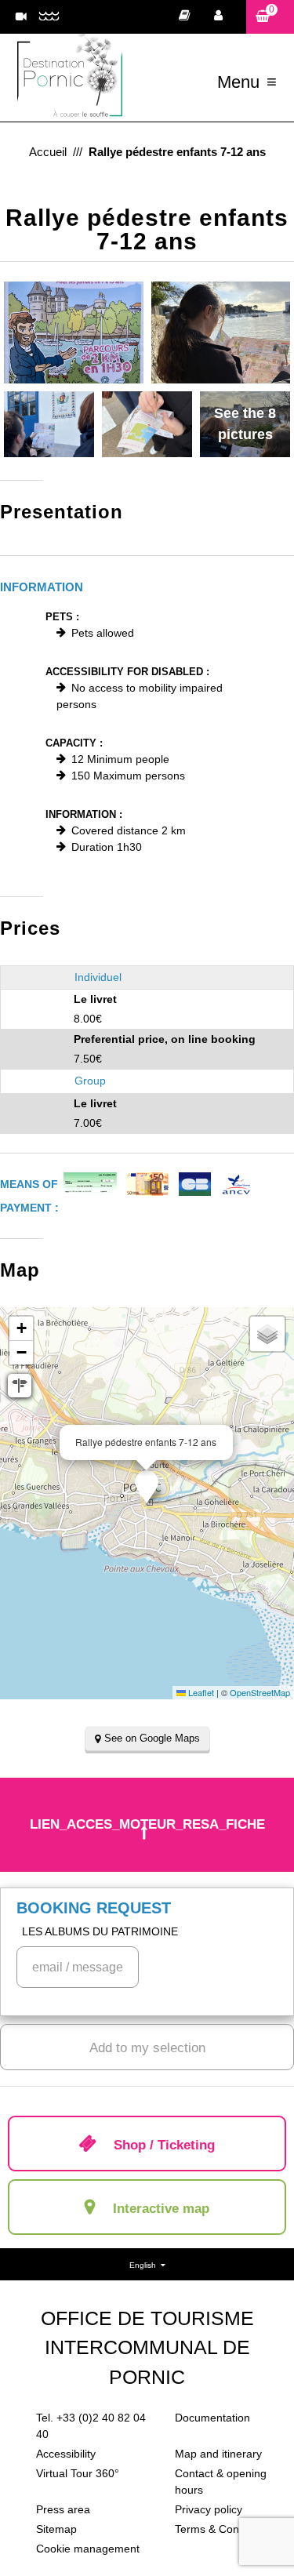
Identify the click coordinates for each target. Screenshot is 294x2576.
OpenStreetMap (260, 1692)
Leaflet (200, 1692)
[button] (270, 17)
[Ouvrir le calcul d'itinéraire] (20, 1386)
